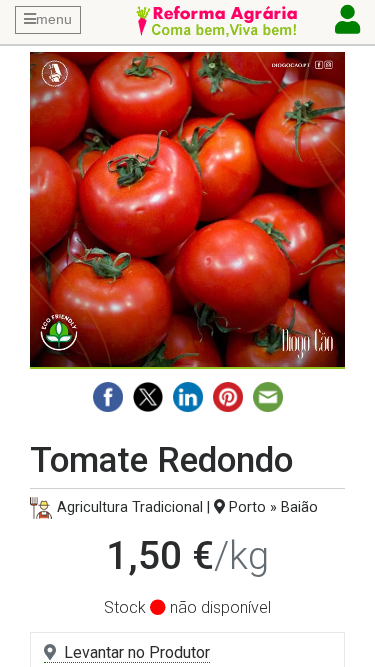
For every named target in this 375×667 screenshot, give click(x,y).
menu (54, 19)
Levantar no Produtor (137, 652)
